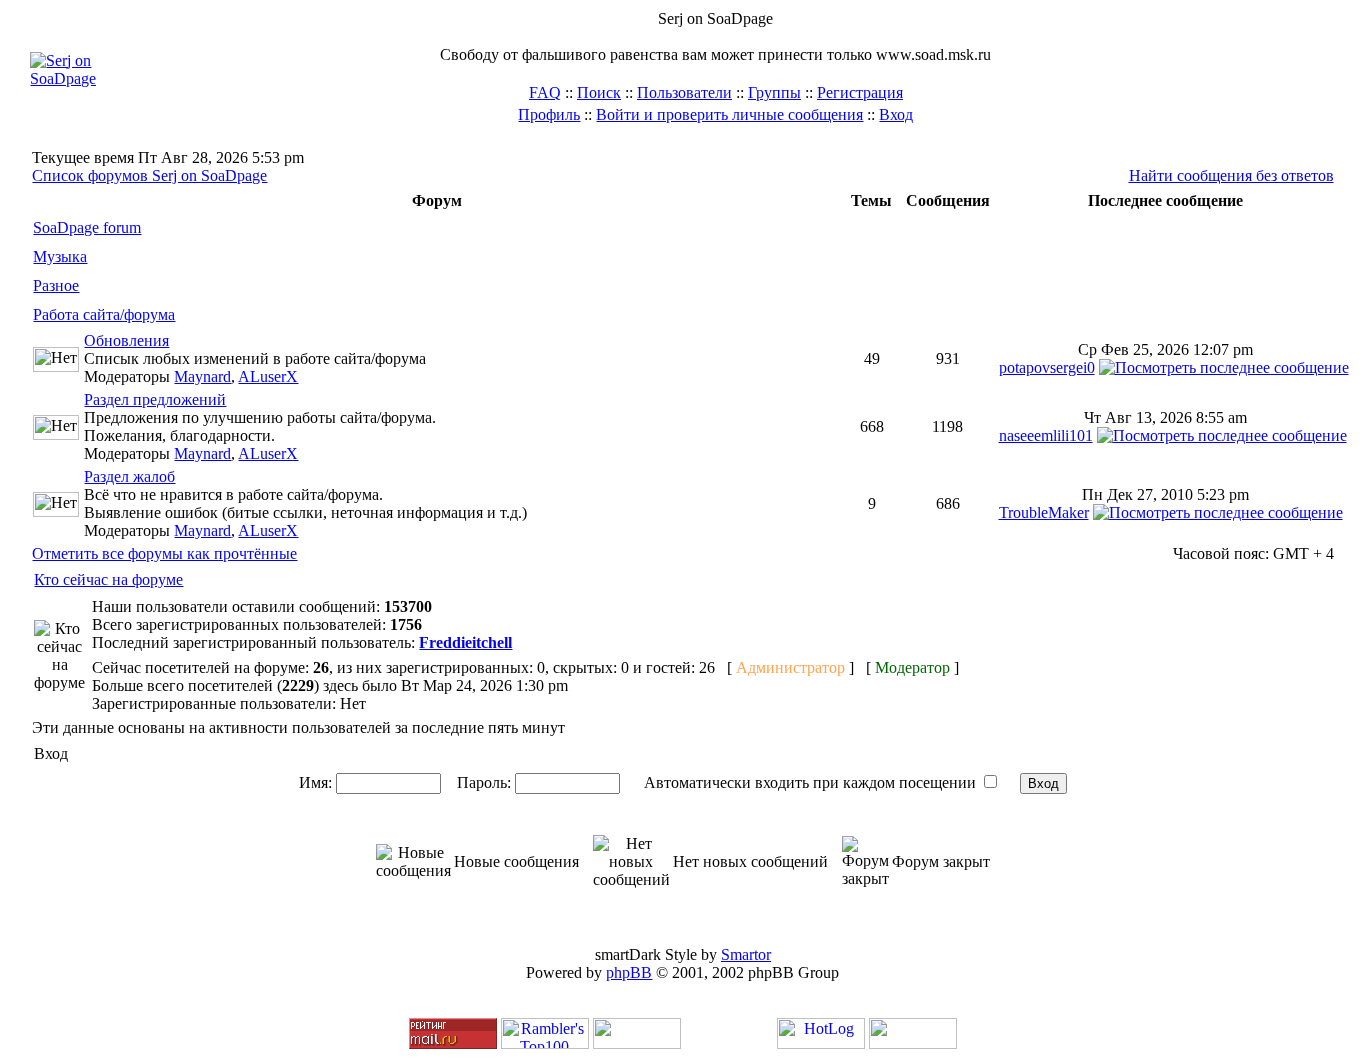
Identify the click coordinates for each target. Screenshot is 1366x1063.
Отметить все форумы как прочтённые (164, 553)
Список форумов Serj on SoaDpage (149, 175)
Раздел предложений (155, 399)
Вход (896, 114)
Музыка (60, 256)
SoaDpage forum (87, 227)
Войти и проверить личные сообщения (729, 114)
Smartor (746, 954)
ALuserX (268, 376)
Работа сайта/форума (104, 314)
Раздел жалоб (129, 476)
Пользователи (684, 92)
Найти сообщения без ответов (1231, 175)
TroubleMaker (1044, 512)
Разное (56, 285)
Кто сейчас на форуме (108, 579)
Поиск (599, 92)
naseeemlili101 (1046, 435)
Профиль (549, 114)
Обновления (126, 340)
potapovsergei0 (1047, 367)
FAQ (545, 92)
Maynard (202, 376)
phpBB (629, 972)
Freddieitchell (465, 642)
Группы (774, 92)
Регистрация (860, 92)
